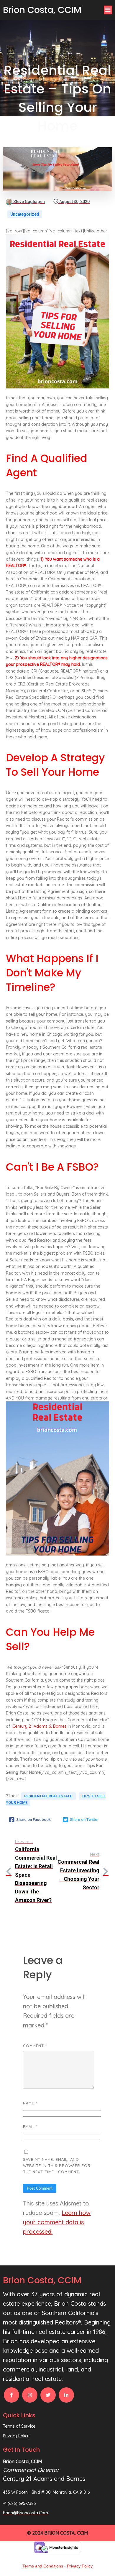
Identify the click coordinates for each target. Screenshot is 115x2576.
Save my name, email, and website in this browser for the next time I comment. (57, 2166)
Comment (35, 2046)
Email (30, 2126)
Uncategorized (25, 214)
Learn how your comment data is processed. (57, 2222)
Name (30, 2103)
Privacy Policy (80, 2566)
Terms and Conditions (43, 2566)
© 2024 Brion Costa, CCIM (57, 2533)
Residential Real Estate (49, 1796)
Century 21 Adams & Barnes (40, 1726)
